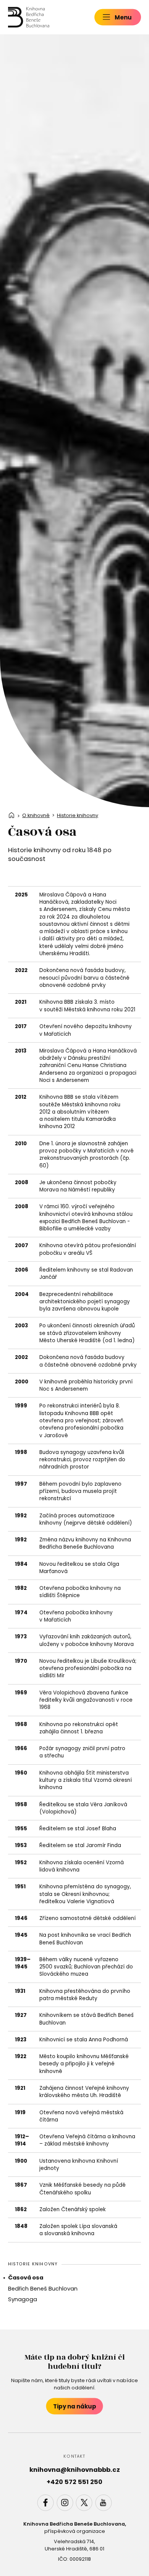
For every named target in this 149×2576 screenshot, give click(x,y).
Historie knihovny (78, 816)
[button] (118, 17)
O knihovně (36, 816)
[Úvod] (29, 17)
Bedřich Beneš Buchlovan (43, 2289)
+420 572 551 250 (74, 2482)
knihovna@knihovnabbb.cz (75, 2470)
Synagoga (23, 2299)
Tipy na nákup (75, 2406)
